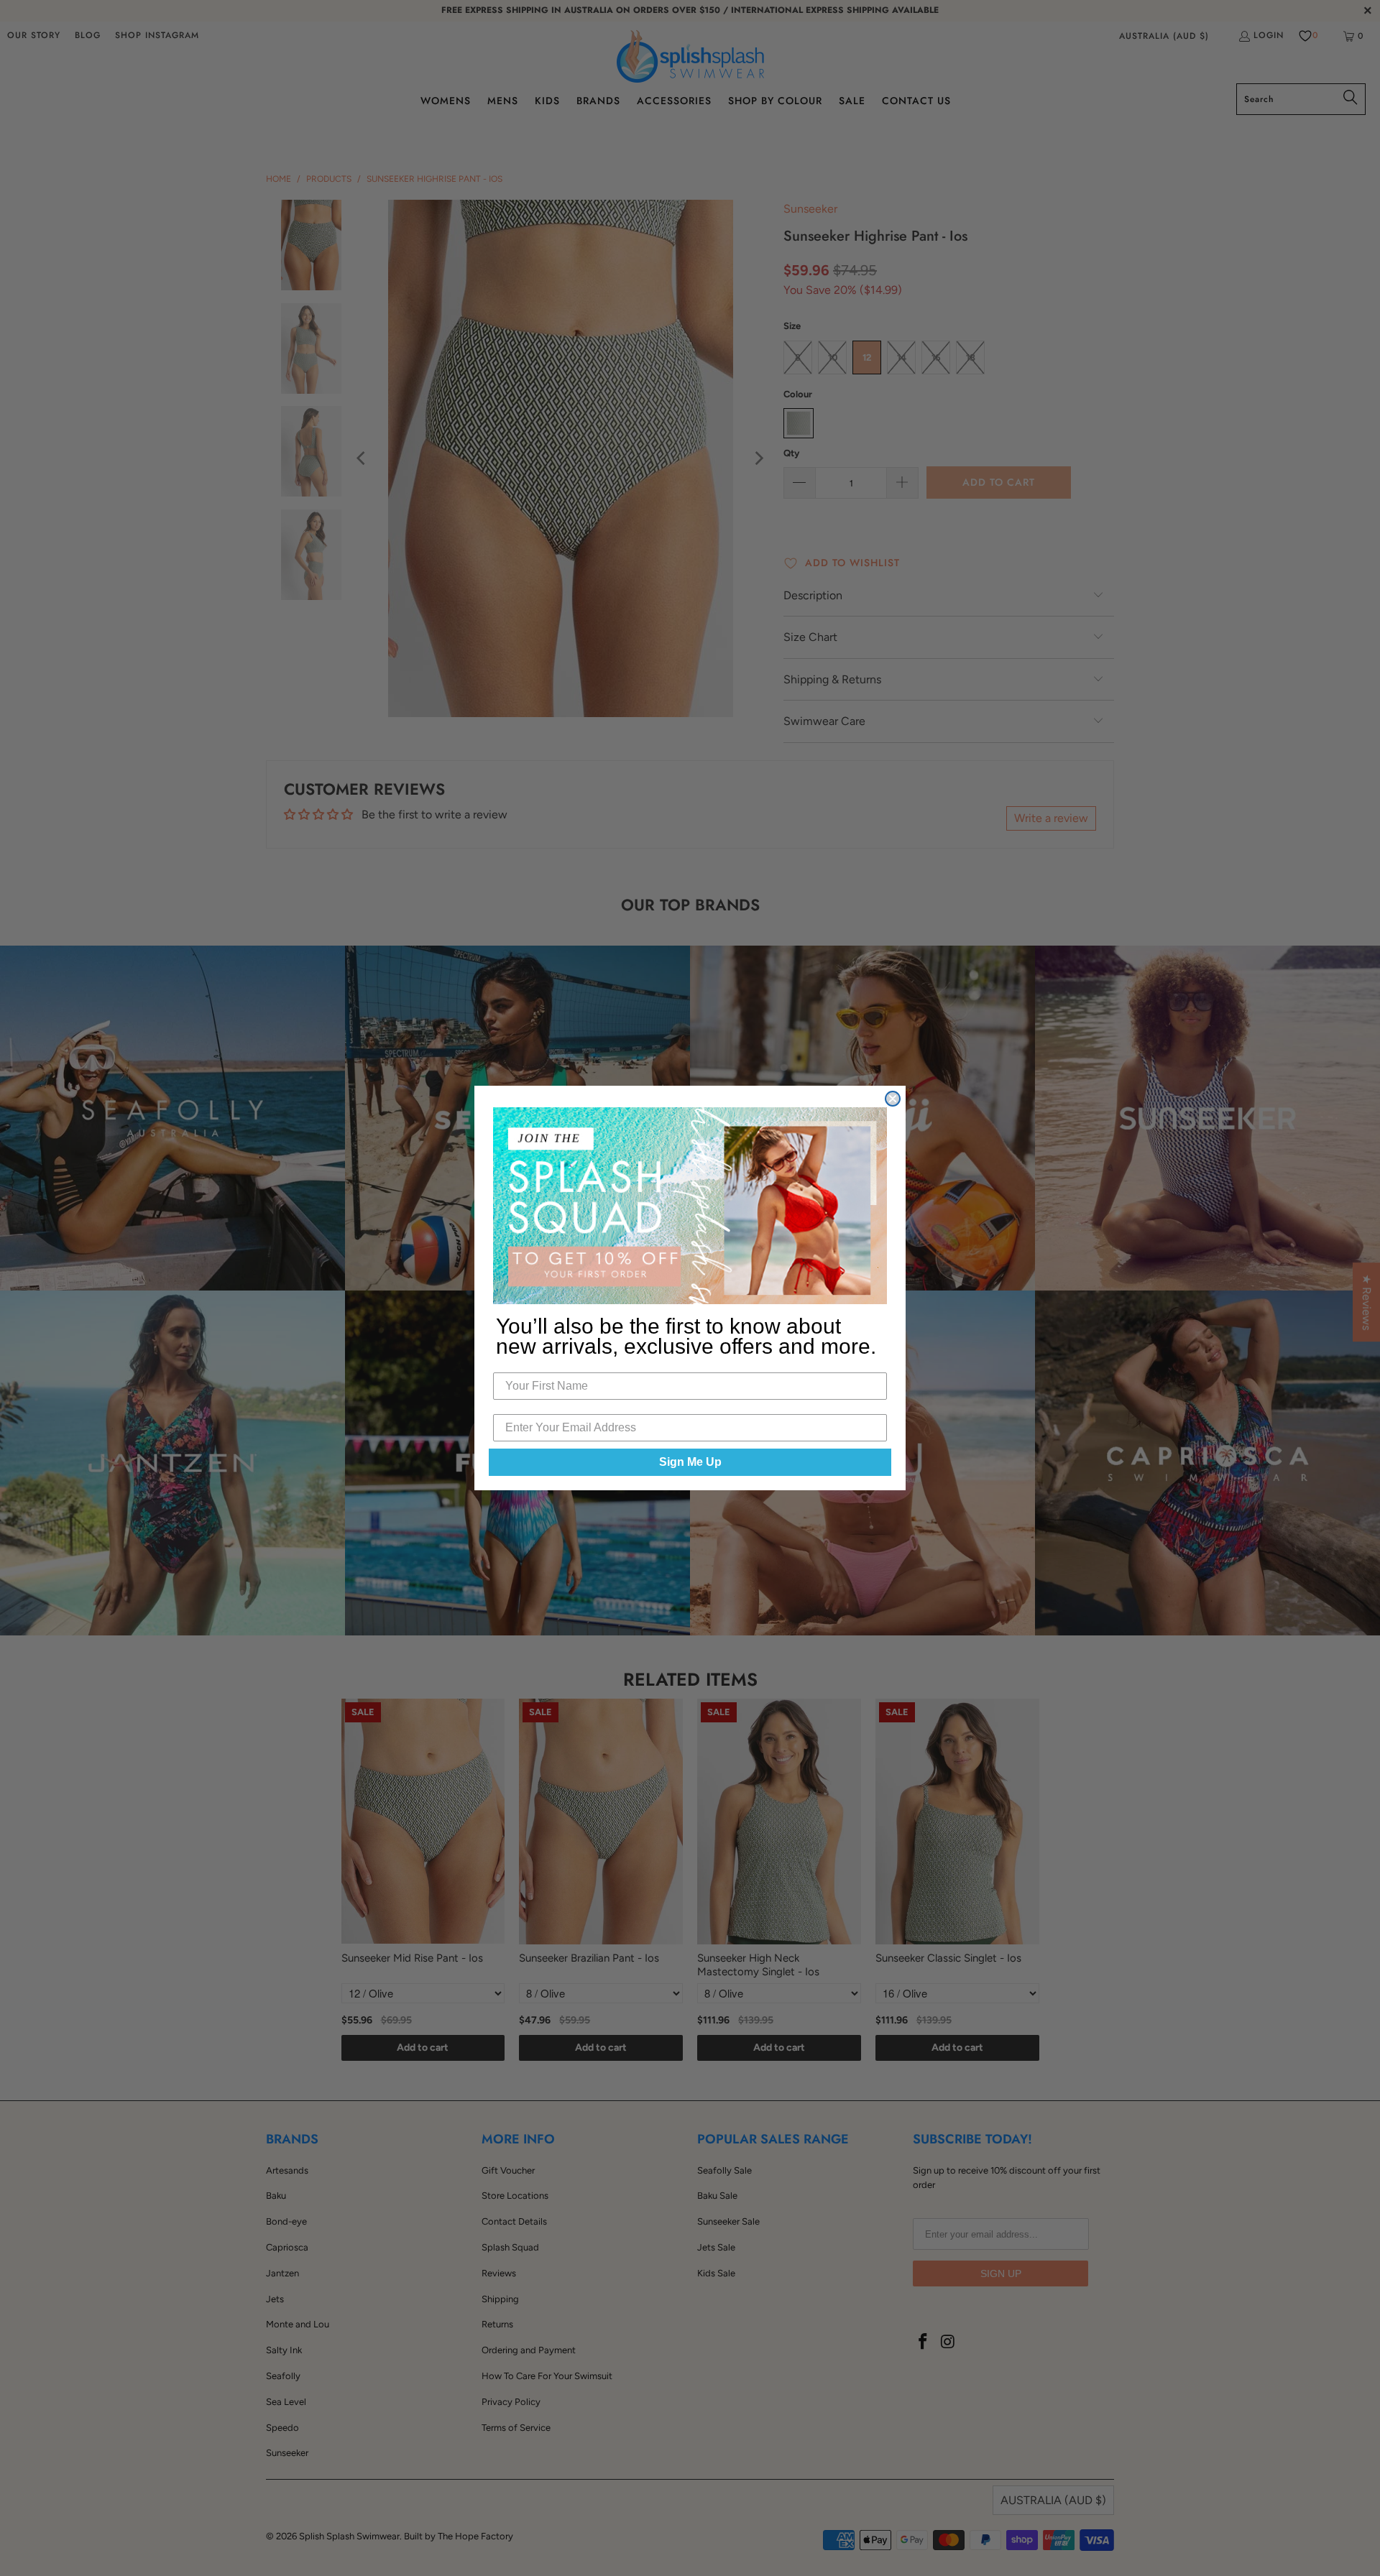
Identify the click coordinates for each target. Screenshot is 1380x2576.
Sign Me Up (690, 1462)
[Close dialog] (893, 1099)
